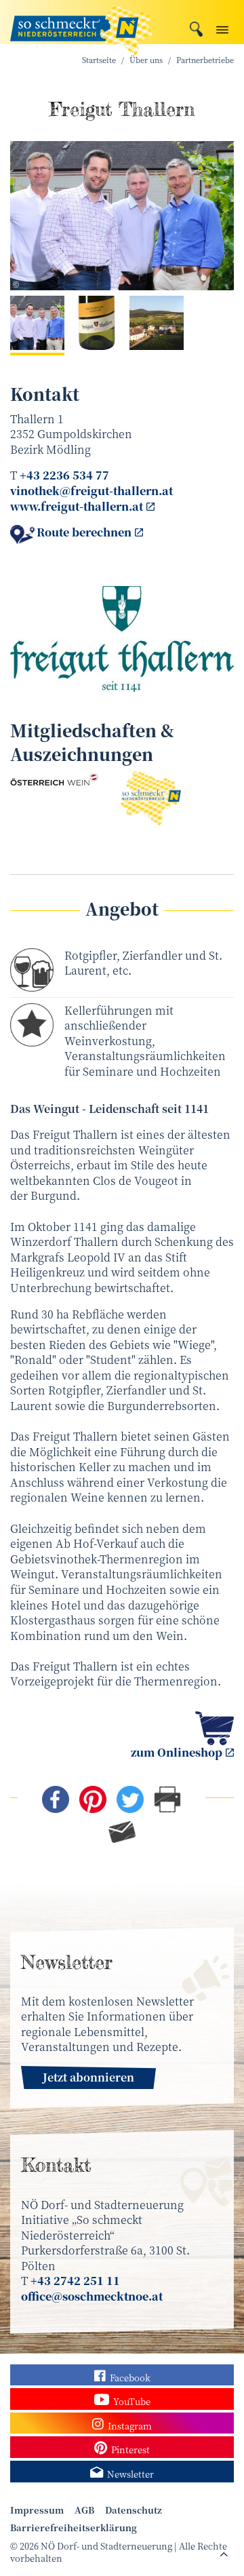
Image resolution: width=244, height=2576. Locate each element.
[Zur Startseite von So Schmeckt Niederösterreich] (81, 22)
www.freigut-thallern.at (77, 506)
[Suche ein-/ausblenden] (196, 27)
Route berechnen (84, 532)
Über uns (146, 60)
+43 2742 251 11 (75, 2281)
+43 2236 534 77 (64, 475)
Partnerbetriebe (205, 60)
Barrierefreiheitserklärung (74, 2528)
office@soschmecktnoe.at (92, 2296)
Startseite (99, 60)
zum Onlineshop (177, 1752)
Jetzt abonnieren (88, 2077)
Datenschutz (134, 2510)
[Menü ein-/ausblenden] (222, 27)
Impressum (37, 2510)
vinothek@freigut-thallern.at (91, 491)
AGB (84, 2510)
